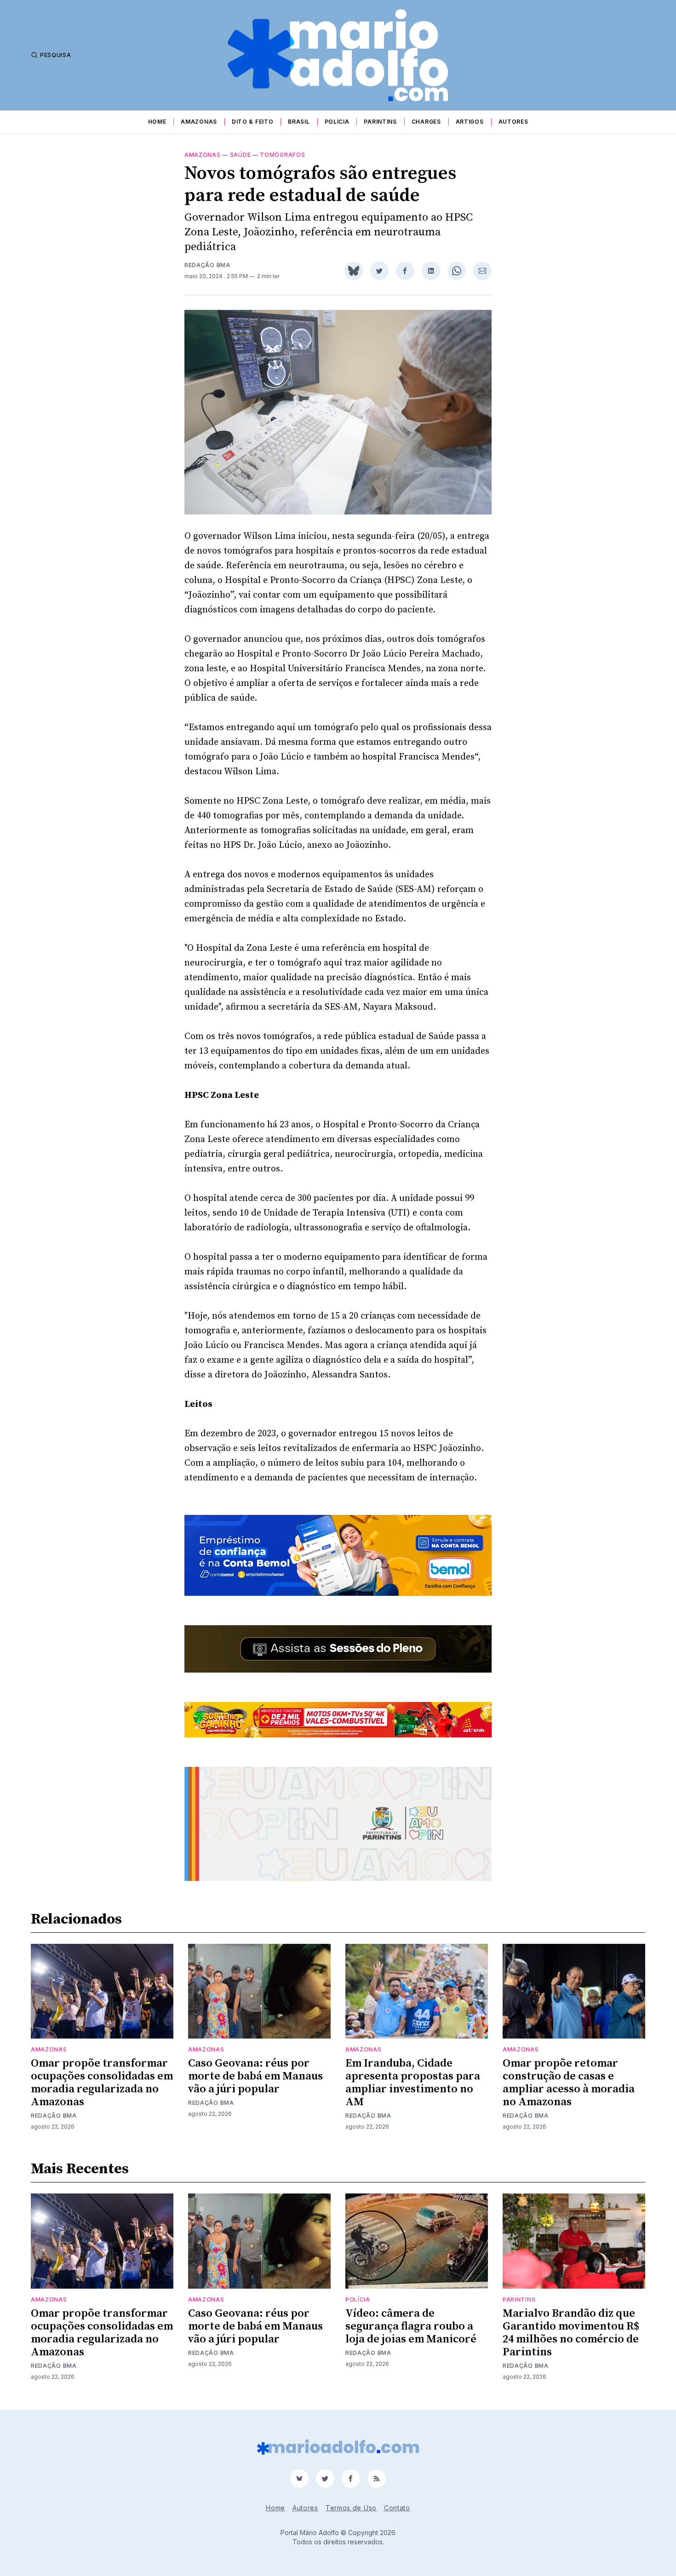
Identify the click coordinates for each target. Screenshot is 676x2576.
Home (157, 122)
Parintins (380, 122)
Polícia (337, 122)
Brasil (299, 122)
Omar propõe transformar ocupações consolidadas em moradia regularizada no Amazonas (102, 2083)
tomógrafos (282, 155)
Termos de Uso (351, 2508)
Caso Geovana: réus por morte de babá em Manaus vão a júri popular (255, 2076)
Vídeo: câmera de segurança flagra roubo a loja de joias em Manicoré (411, 2326)
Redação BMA (207, 265)
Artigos (470, 122)
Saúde (241, 155)
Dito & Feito (252, 122)
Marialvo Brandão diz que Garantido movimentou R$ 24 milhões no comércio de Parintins (571, 2333)
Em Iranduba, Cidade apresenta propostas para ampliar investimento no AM (413, 2083)
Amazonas (199, 122)
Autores (513, 122)
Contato (397, 2508)
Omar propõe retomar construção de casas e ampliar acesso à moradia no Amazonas (569, 2083)
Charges (426, 122)
